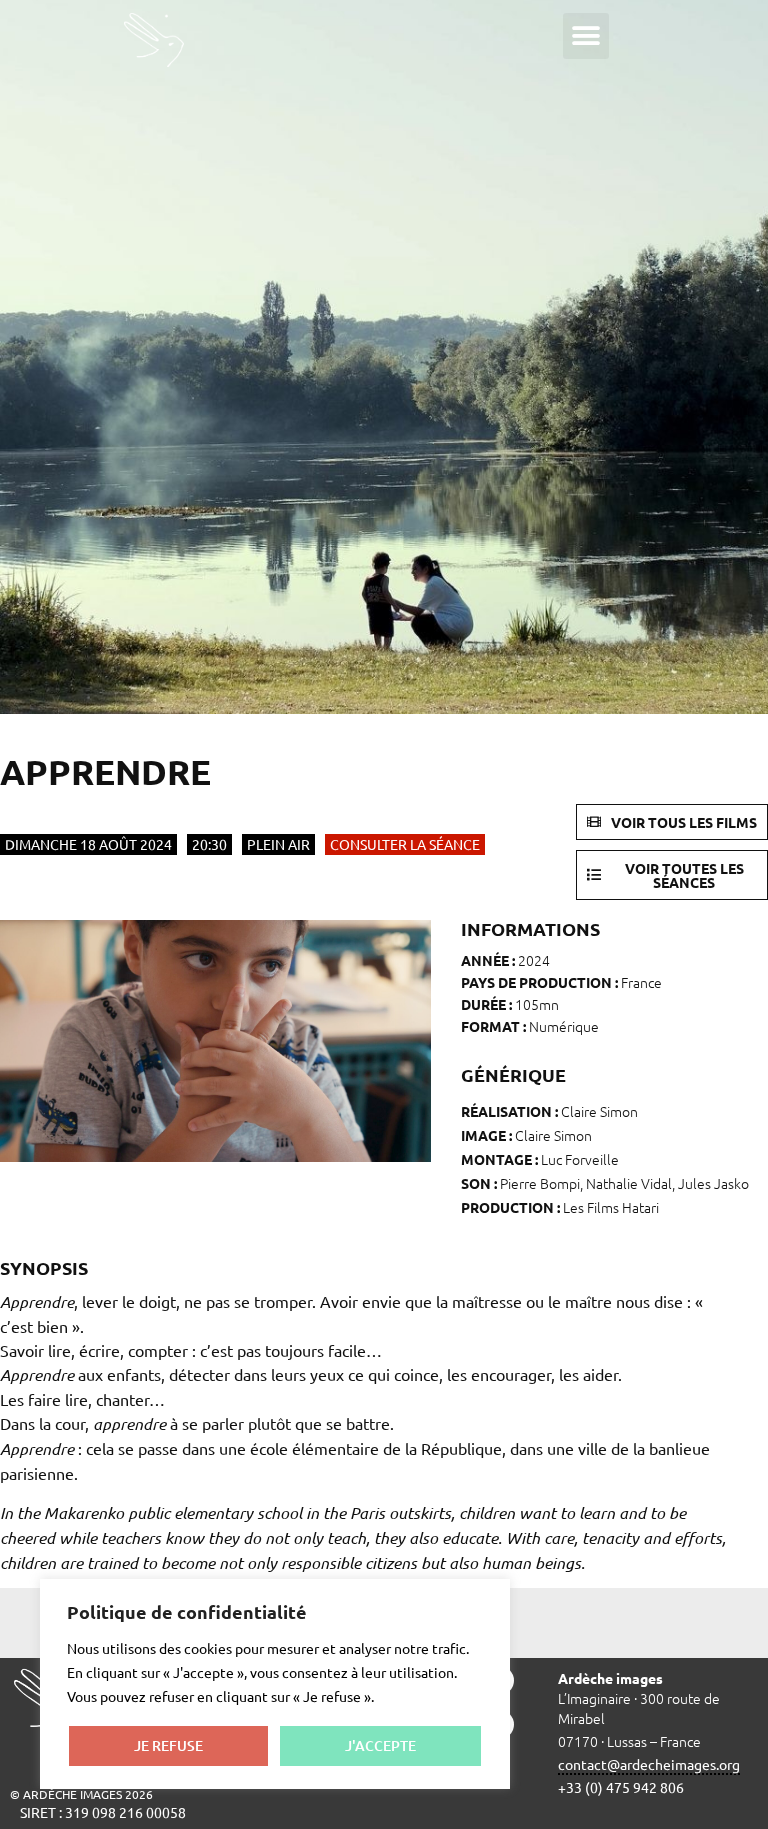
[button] (586, 36)
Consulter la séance (405, 844)
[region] (275, 1684)
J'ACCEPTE (380, 1745)
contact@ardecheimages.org (649, 1764)
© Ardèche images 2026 (81, 1794)
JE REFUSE (168, 1745)
